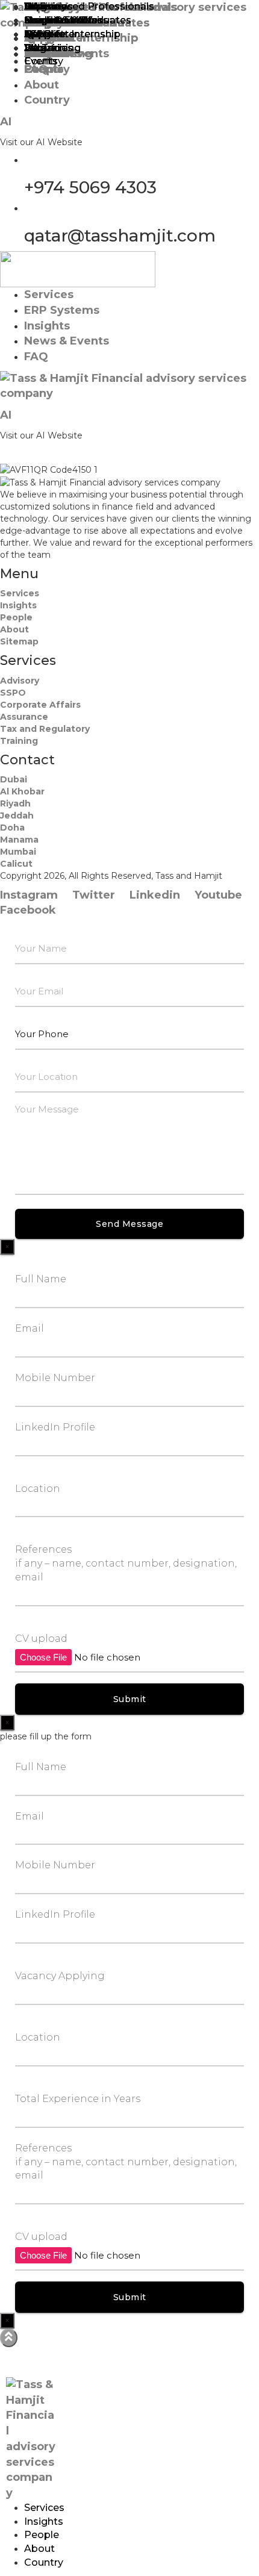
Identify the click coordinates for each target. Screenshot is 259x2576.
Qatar (38, 34)
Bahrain (42, 48)
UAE (35, 6)
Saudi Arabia (55, 20)
